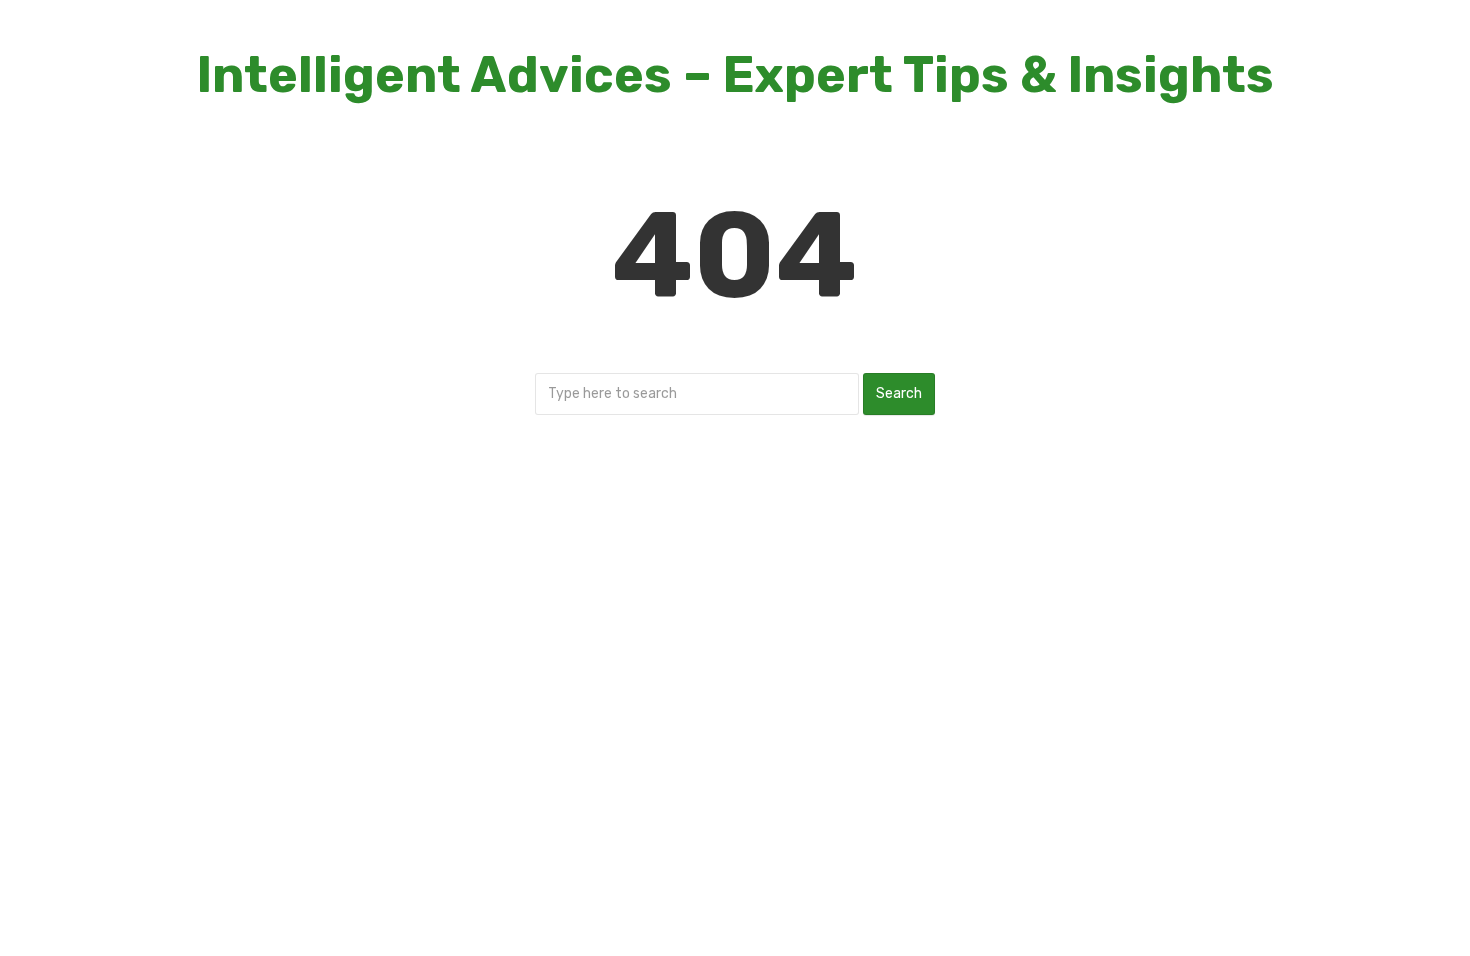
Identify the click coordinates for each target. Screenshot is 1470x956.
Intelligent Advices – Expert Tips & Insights (735, 75)
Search (899, 393)
